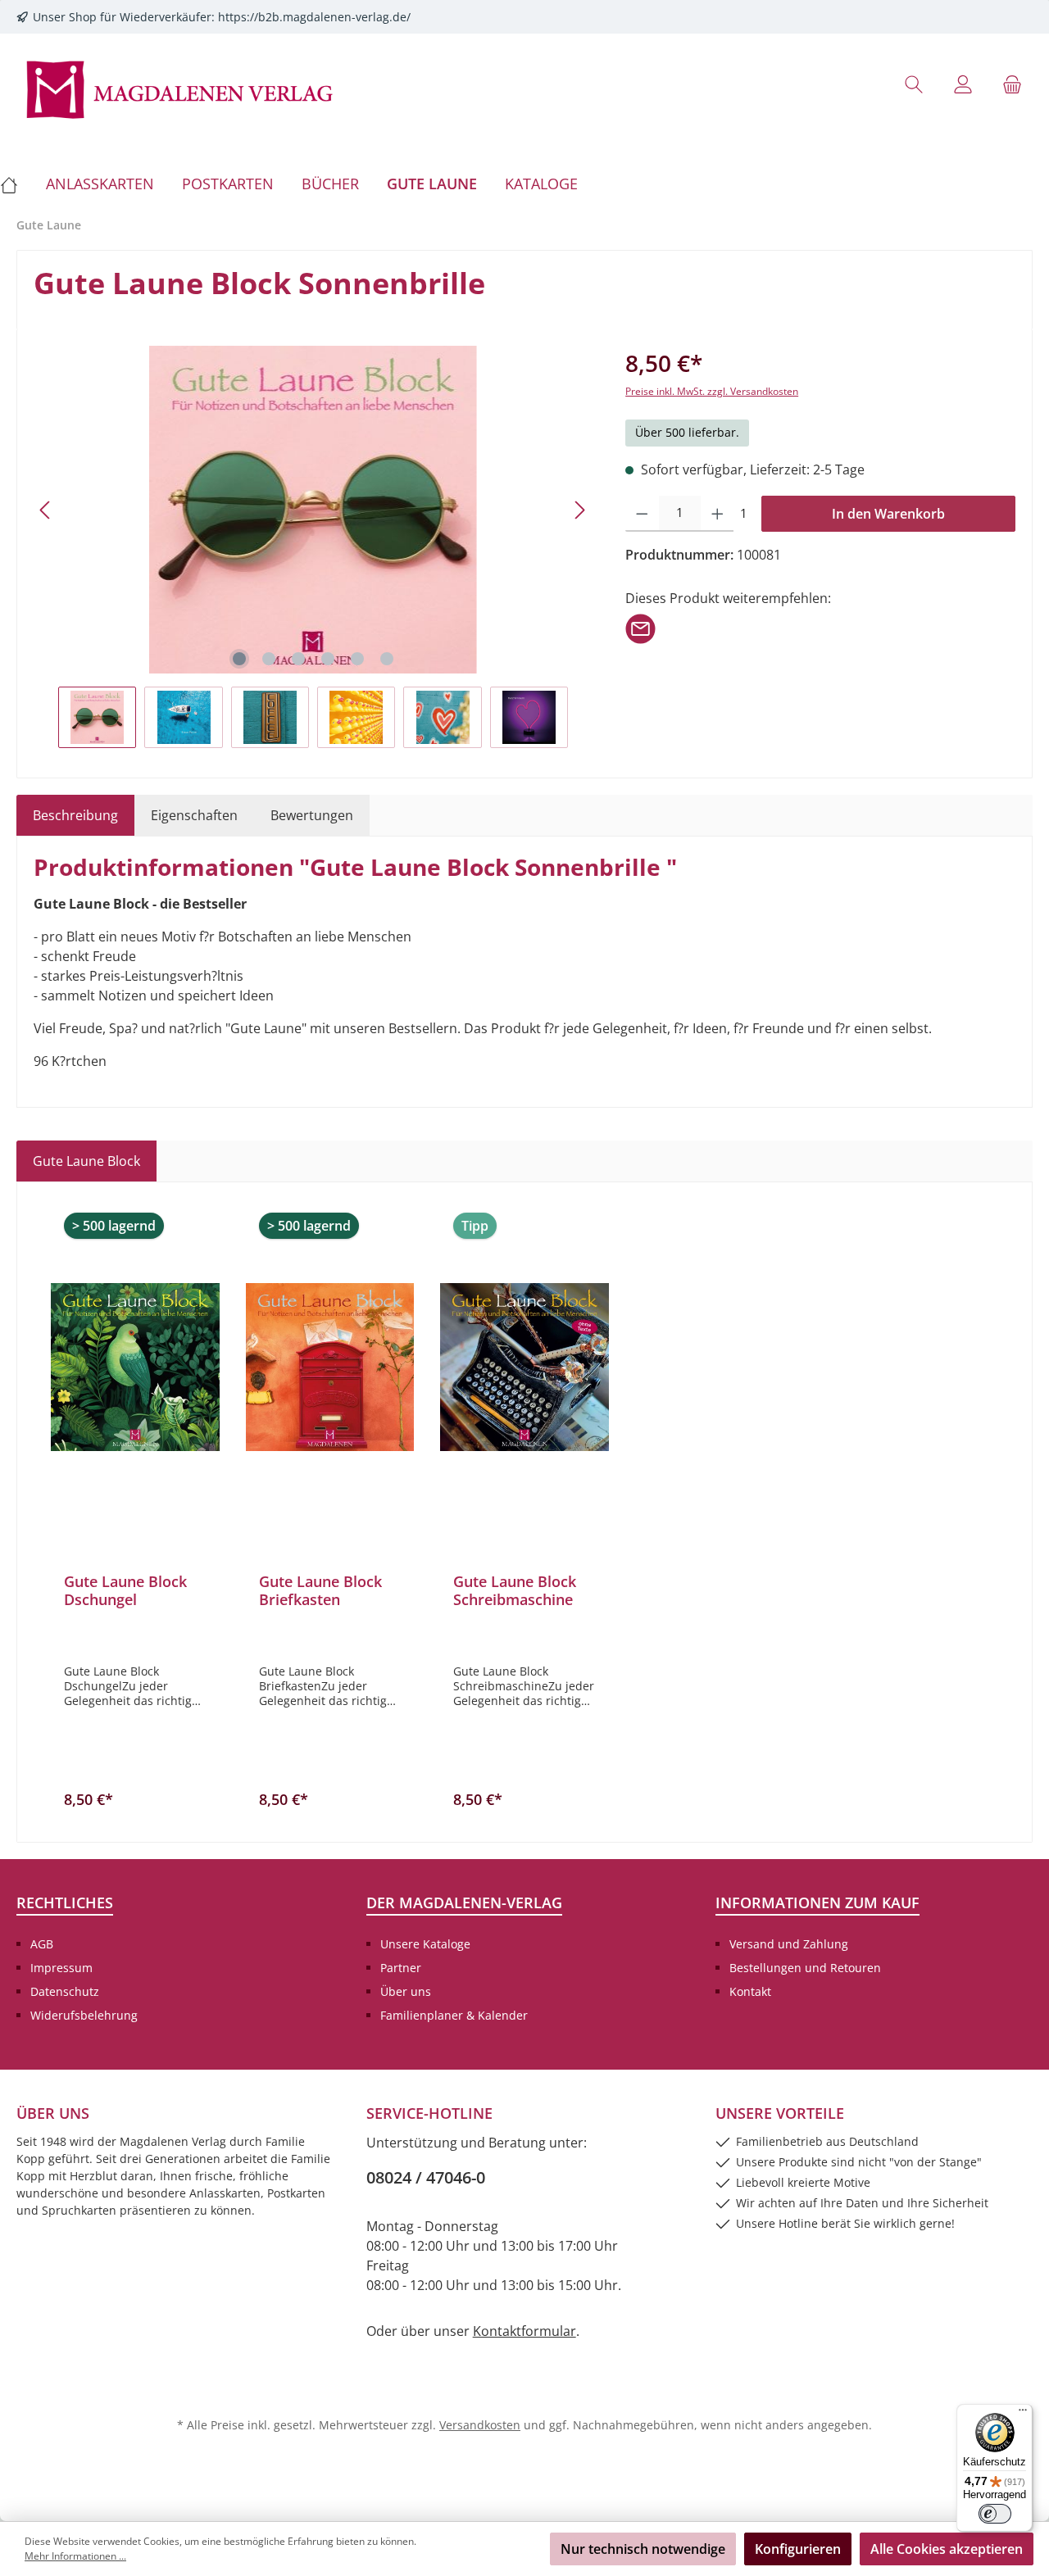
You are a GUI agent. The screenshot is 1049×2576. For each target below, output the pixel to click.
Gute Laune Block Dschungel (125, 1590)
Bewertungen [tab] (312, 815)
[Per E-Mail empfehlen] (640, 628)
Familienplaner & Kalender (454, 2015)
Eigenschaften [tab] (194, 815)
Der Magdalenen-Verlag (464, 1903)
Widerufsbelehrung (84, 2015)
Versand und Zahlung (789, 1944)
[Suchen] (914, 84)
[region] (313, 547)
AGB (42, 1944)
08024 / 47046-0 (426, 2177)
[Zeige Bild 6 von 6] (387, 659)
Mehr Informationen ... (75, 2556)
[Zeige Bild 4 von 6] (328, 659)
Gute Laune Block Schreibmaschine (515, 1590)
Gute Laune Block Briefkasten (320, 1590)
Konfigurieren (798, 2549)
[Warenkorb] (1012, 84)
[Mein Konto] (963, 84)
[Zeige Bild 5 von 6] (357, 659)
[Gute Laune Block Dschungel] (135, 1367)
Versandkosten (480, 2425)
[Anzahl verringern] (642, 514)
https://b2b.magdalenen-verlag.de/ (314, 17)
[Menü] (1023, 2414)
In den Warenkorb (888, 514)
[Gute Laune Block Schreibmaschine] (524, 1367)
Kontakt (750, 1991)
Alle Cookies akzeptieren (947, 2549)
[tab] (75, 815)
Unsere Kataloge (425, 1944)
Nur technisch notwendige (643, 2549)
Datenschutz (65, 1991)
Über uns (406, 1991)
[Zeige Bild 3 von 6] (298, 659)
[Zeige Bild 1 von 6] (239, 659)
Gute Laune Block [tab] (86, 1161)
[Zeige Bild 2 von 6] (269, 659)
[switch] (995, 2514)
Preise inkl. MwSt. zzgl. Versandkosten (712, 391)
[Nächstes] (579, 510)
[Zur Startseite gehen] (180, 88)
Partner (401, 1968)
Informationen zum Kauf (817, 1903)
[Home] (16, 184)
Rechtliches (65, 1903)
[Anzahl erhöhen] (717, 514)
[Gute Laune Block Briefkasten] (330, 1367)
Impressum (61, 1968)
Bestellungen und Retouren (805, 1968)
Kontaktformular (524, 2331)
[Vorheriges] (46, 510)
